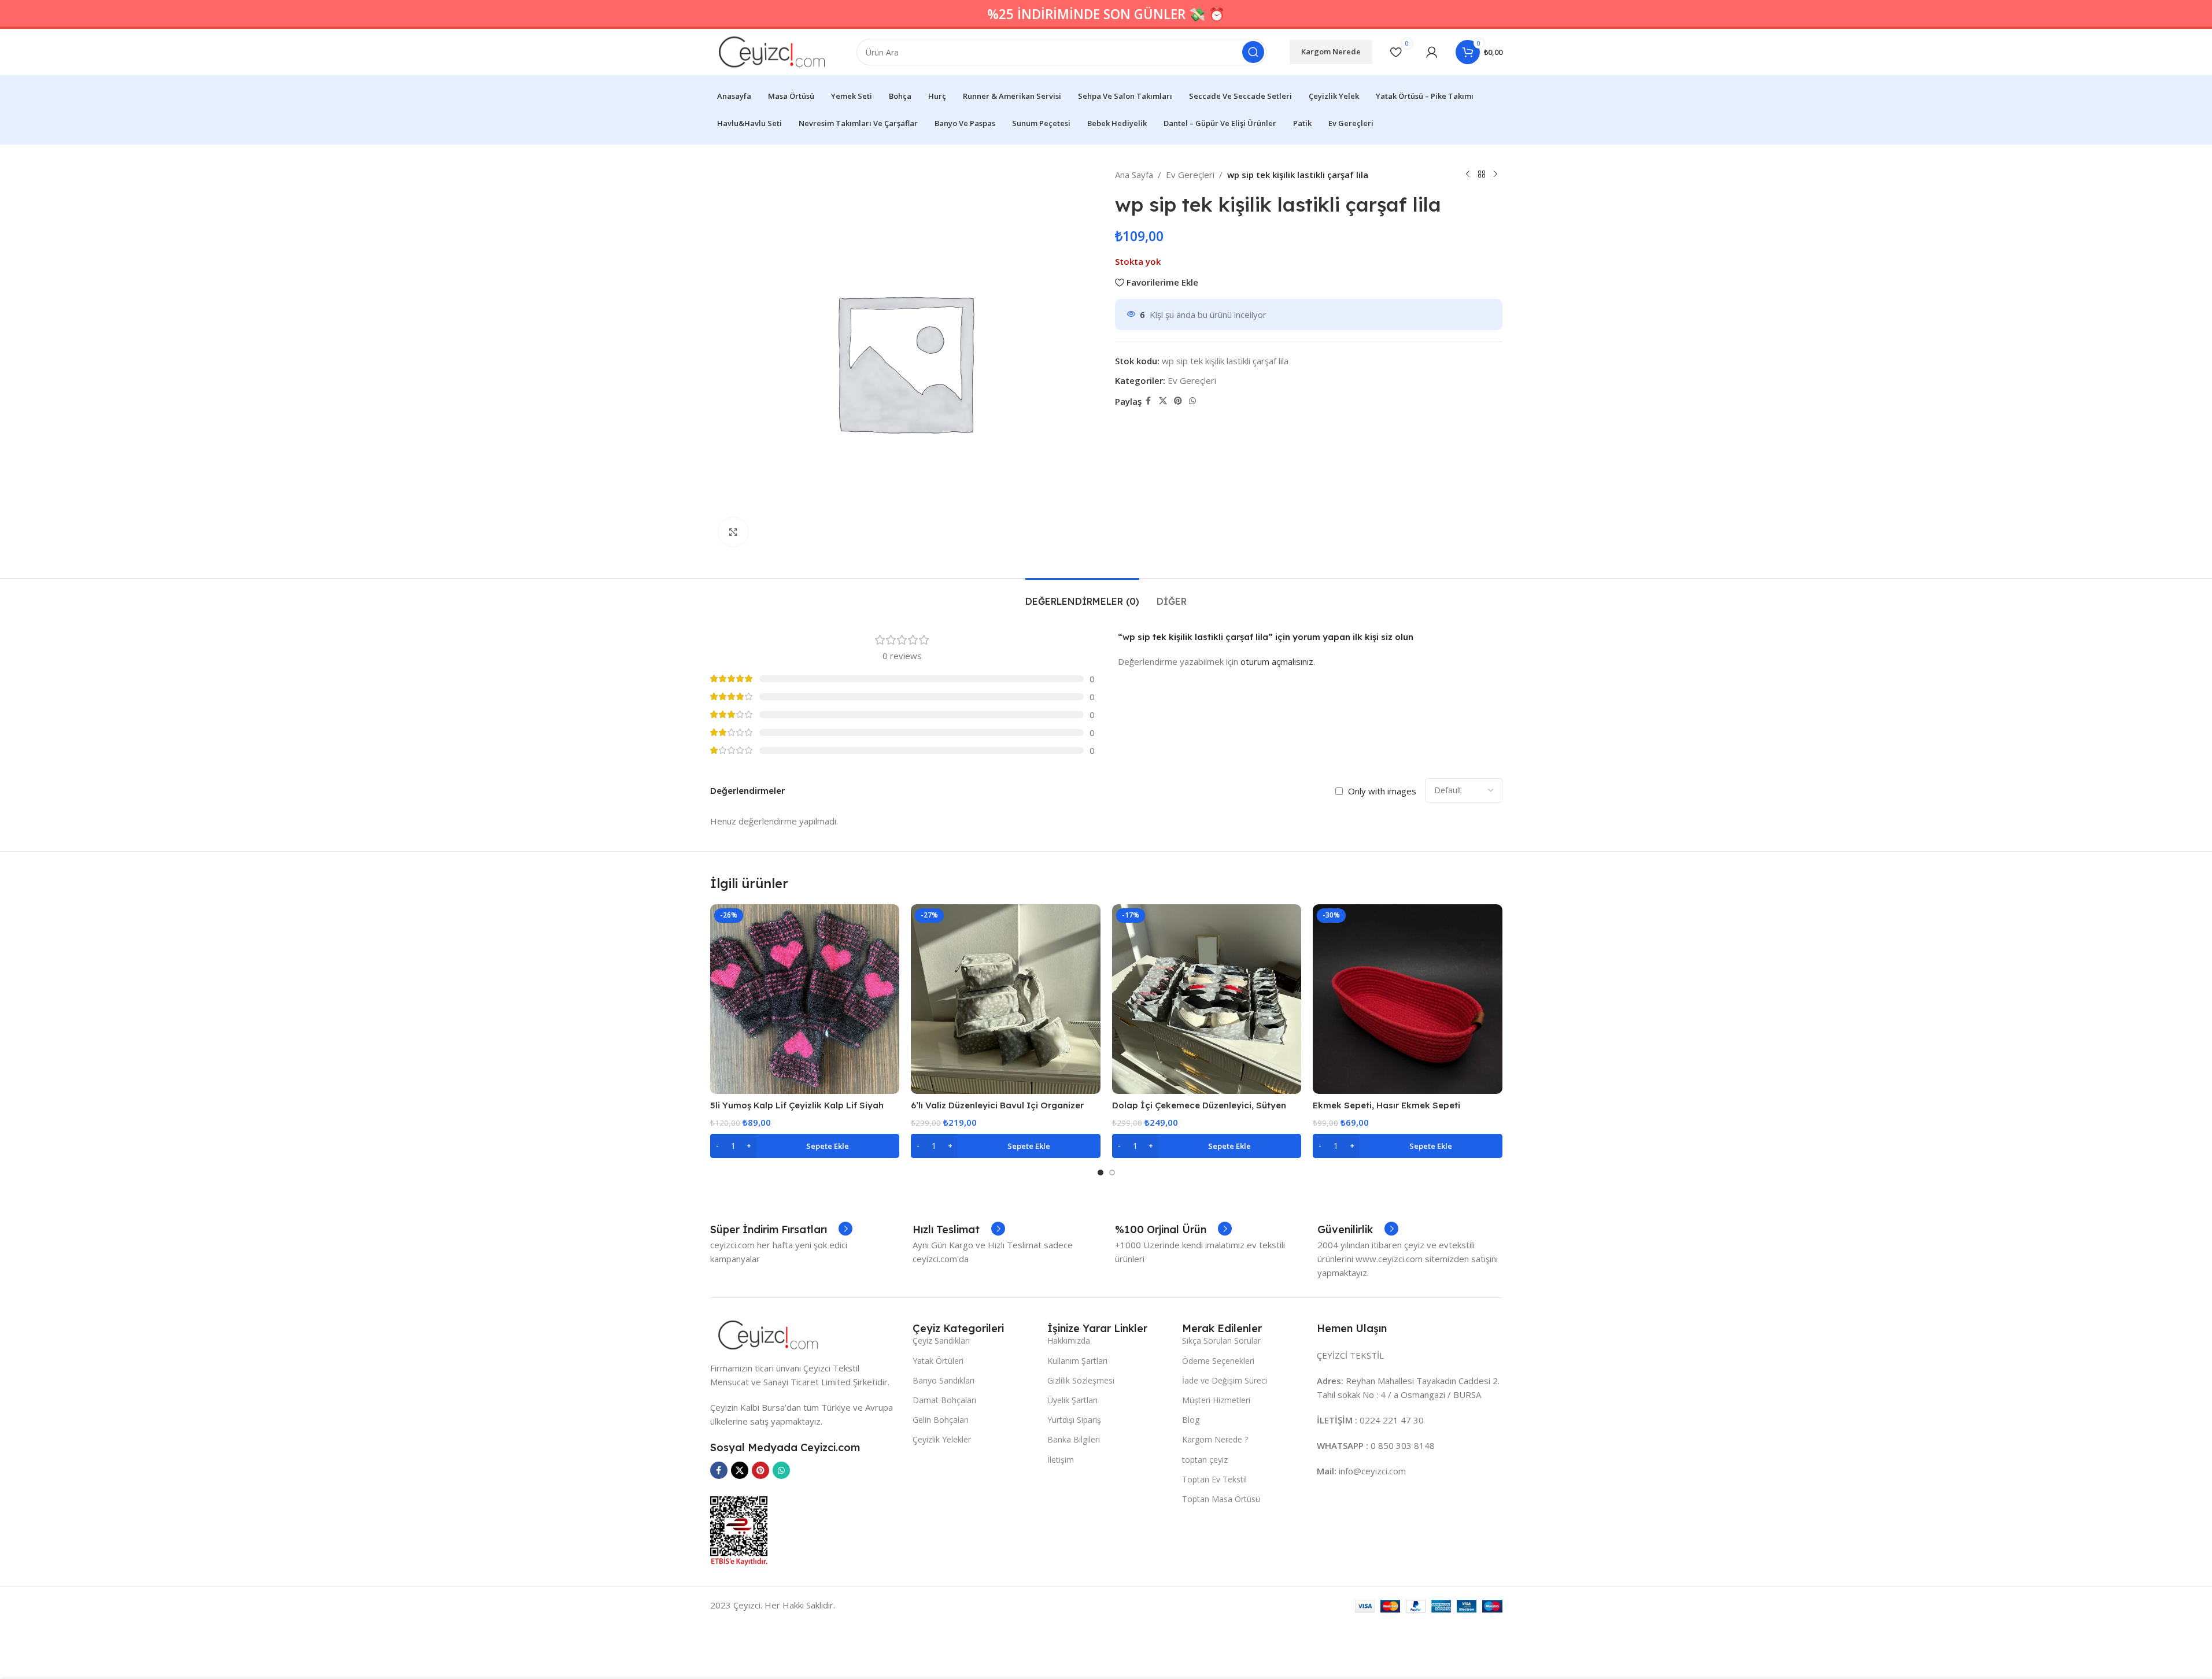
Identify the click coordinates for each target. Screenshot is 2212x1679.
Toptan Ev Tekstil (1214, 1479)
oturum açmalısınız (1277, 661)
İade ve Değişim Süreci (1225, 1380)
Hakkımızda (1069, 1340)
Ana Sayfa (1134, 175)
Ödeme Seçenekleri (1218, 1361)
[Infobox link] (781, 1230)
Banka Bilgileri (1074, 1439)
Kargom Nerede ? (1215, 1439)
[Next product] (1495, 175)
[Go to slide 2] (1112, 1173)
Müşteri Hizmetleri (1216, 1400)
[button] (805, 1146)
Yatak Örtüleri (938, 1361)
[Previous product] (1468, 175)
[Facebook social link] (1149, 401)
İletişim (1061, 1460)
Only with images (1382, 791)
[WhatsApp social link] (1192, 401)
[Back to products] (1482, 175)
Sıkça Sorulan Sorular (1221, 1340)
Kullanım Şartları (1077, 1361)
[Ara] (1253, 52)
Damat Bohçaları (944, 1400)
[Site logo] (772, 51)
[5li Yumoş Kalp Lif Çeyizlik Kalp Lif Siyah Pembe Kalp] (805, 999)
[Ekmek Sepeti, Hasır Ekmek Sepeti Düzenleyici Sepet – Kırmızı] (1408, 999)
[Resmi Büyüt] (733, 532)
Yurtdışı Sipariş (1074, 1420)
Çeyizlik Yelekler (942, 1439)
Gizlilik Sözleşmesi (1081, 1380)
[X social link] (1163, 401)
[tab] (1082, 596)
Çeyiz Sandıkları (941, 1340)
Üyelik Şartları (1072, 1400)
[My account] (1432, 52)
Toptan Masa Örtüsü (1221, 1499)
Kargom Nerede (1331, 51)
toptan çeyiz (1205, 1460)
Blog (1191, 1420)
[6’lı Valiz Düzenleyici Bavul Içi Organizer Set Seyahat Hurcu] (1006, 999)
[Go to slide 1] (1101, 1173)
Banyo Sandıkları (943, 1380)
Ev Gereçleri (1190, 175)
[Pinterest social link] (1178, 401)
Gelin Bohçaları (941, 1420)
